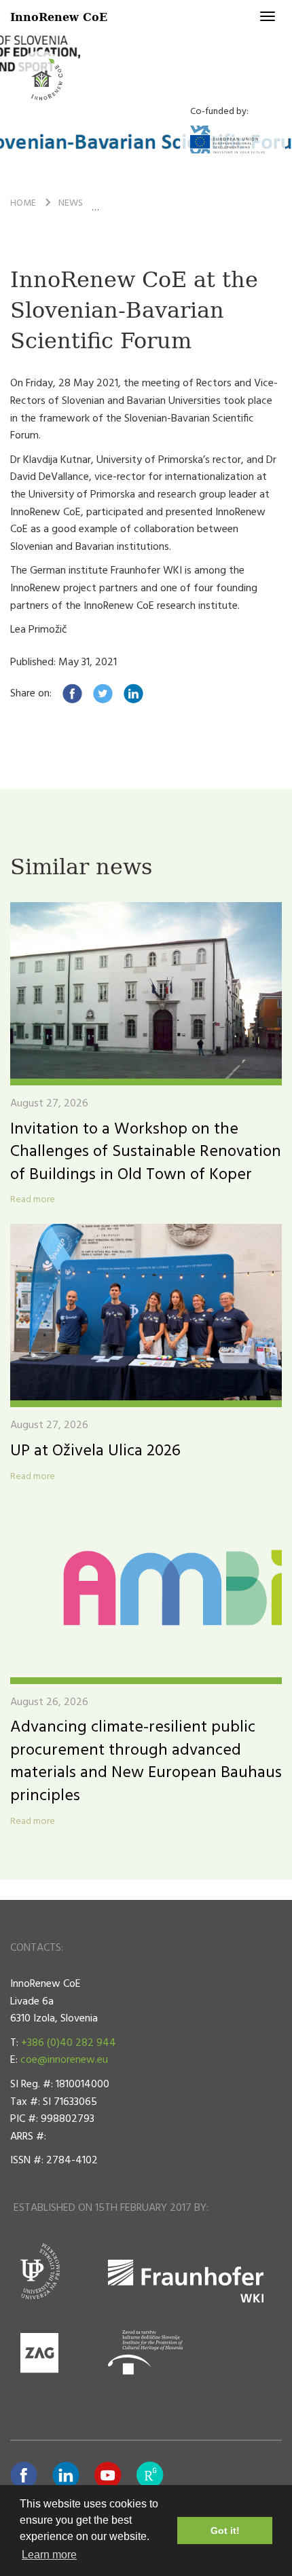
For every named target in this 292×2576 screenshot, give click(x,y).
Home (23, 203)
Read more (33, 1200)
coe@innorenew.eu (64, 2060)
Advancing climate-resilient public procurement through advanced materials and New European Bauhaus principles (146, 1762)
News (71, 203)
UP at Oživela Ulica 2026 (95, 1451)
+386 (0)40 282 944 (69, 2043)
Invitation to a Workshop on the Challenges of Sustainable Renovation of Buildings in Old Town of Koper (146, 1152)
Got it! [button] (225, 2531)
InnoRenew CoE (59, 17)
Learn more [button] (49, 2555)
